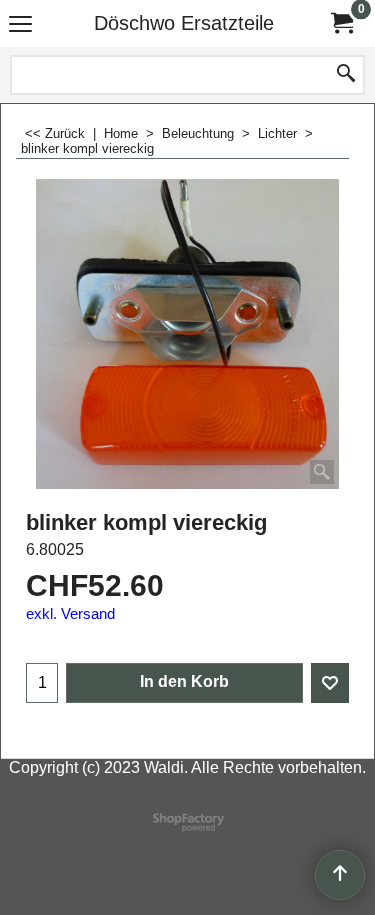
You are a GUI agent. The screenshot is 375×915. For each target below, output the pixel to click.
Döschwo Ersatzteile (184, 23)
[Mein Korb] (341, 23)
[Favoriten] (330, 683)
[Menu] (20, 25)
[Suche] (346, 75)
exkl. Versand (70, 614)
